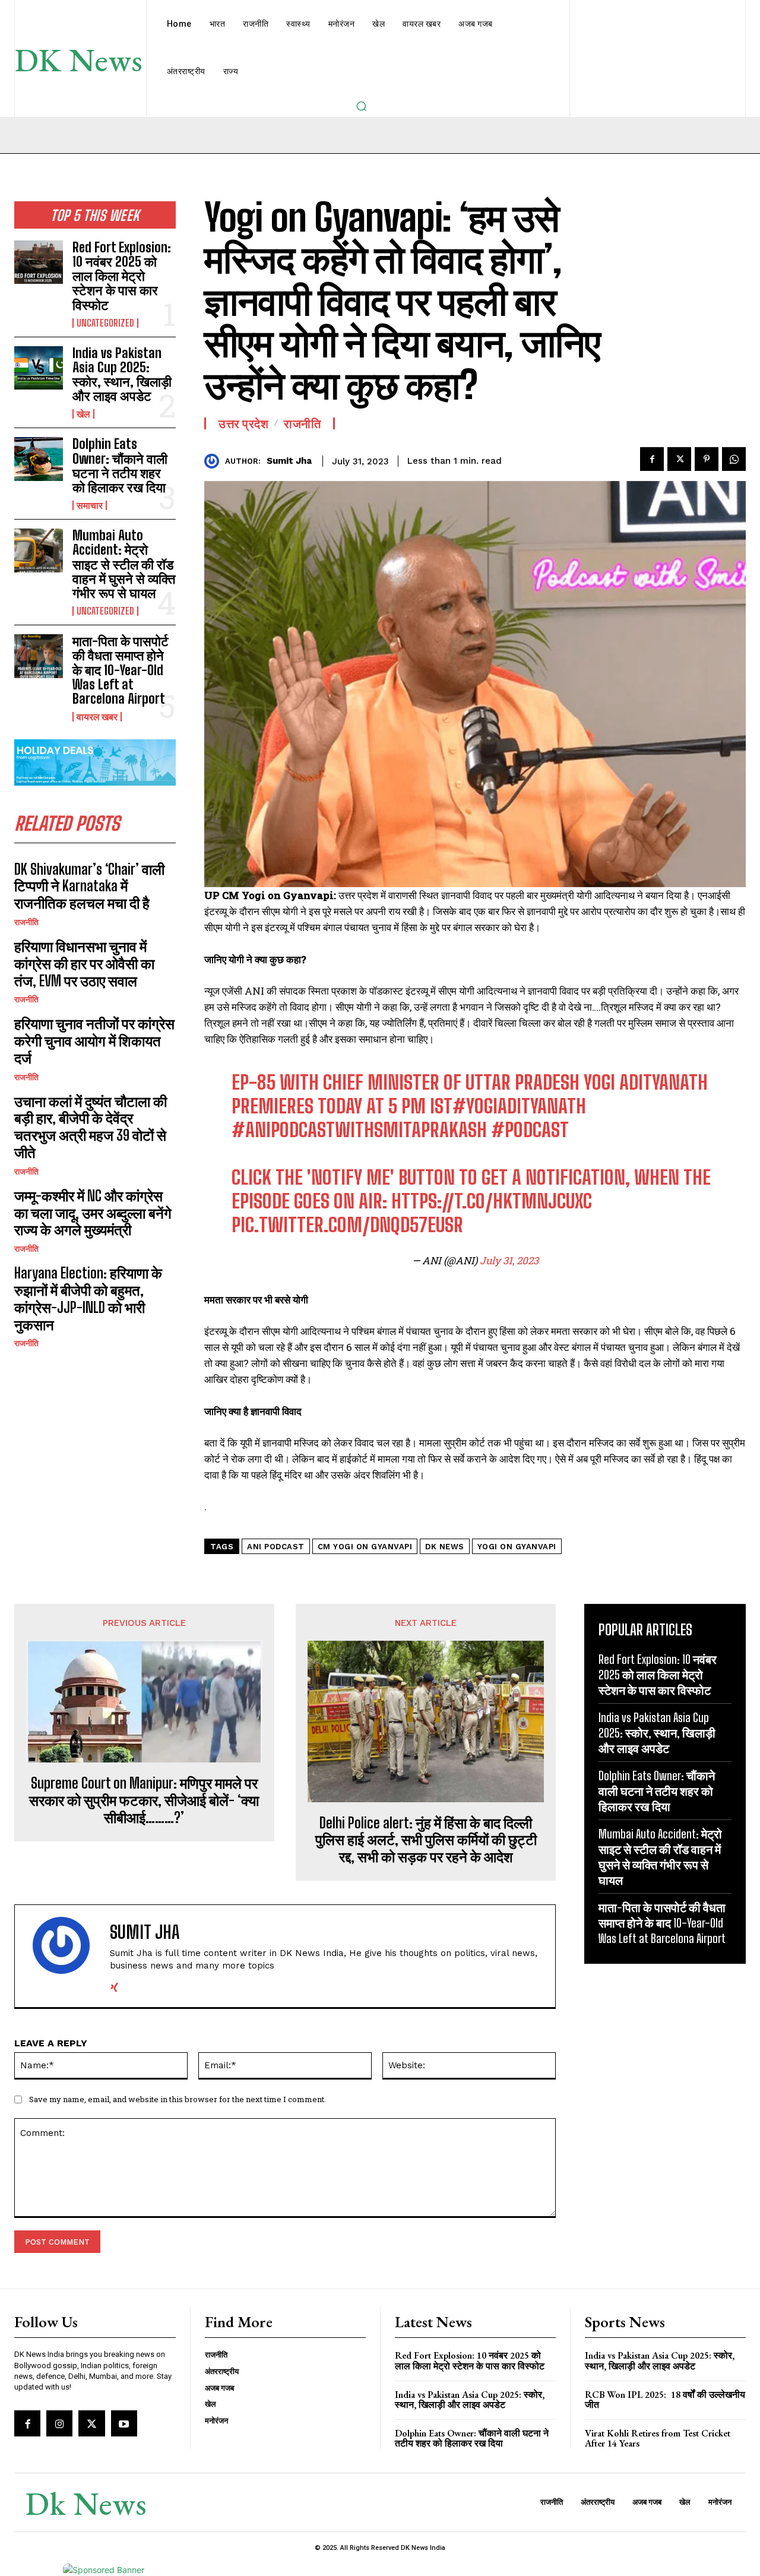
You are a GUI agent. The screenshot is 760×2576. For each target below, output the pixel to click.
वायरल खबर (97, 717)
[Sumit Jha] (215, 461)
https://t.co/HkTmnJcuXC (492, 1201)
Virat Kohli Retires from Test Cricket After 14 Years (658, 2439)
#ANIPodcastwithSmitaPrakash (359, 1130)
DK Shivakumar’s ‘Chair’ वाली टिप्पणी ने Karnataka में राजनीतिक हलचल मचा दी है (89, 886)
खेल (83, 414)
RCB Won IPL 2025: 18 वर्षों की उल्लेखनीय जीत (665, 2400)
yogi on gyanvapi (517, 1547)
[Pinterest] (707, 459)
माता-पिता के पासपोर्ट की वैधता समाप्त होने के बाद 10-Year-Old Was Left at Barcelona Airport (121, 670)
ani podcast (276, 1547)
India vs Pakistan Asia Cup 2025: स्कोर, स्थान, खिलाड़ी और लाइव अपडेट (122, 375)
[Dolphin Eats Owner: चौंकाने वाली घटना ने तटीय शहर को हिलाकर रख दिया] (39, 459)
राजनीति (26, 922)
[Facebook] (652, 459)
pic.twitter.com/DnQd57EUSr (347, 1225)
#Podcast (530, 1130)
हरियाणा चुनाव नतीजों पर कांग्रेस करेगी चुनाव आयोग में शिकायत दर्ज (94, 1041)
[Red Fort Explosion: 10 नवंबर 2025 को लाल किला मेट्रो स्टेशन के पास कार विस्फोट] (39, 262)
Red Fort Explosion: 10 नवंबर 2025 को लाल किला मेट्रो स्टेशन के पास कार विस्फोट (122, 276)
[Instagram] (59, 2423)
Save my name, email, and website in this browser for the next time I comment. (178, 2099)
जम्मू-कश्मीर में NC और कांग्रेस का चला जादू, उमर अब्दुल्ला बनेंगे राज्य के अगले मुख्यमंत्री (93, 1213)
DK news (445, 1547)
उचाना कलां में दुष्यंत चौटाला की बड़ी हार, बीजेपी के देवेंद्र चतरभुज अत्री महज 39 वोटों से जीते (91, 1127)
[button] (361, 106)
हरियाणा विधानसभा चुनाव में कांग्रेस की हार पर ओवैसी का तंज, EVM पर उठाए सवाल (84, 963)
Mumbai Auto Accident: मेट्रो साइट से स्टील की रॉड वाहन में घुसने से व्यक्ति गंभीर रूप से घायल (124, 564)
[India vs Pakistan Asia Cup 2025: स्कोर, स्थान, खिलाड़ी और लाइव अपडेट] (39, 368)
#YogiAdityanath (519, 1106)
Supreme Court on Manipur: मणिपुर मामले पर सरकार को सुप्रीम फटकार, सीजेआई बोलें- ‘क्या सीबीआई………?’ (144, 1800)
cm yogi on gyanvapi (365, 1547)
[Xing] (114, 1985)
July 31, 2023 (509, 1260)
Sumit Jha (289, 461)
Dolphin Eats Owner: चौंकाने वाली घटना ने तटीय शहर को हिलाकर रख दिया (120, 466)
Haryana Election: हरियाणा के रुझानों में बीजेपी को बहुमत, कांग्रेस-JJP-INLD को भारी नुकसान (88, 1298)
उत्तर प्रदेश (243, 423)
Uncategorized (105, 323)
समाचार (90, 505)
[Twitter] (679, 459)
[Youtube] (124, 2423)
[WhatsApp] (734, 459)
